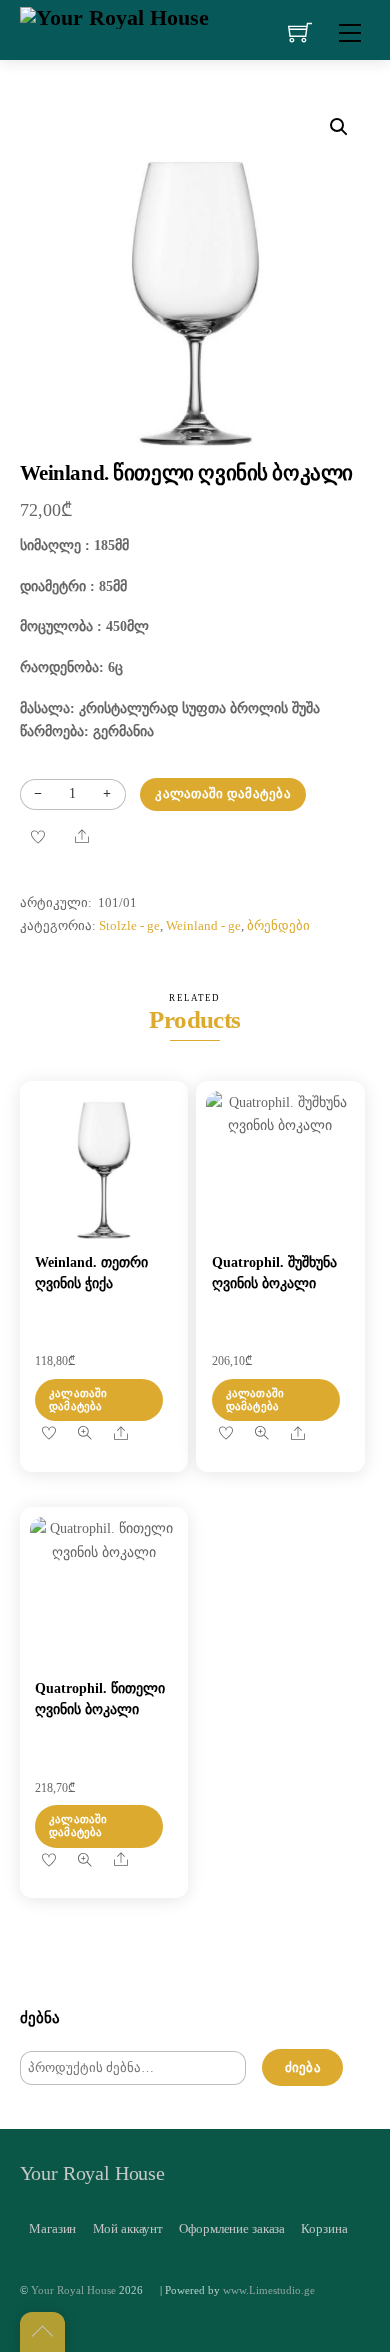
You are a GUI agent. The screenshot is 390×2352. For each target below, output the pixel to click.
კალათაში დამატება (222, 794)
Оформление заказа (232, 2228)
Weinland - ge (203, 926)
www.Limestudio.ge (269, 2290)
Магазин (52, 2228)
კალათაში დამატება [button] (78, 1399)
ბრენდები (278, 926)
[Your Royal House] (114, 15)
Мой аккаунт (128, 2228)
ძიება (303, 2067)
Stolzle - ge (129, 926)
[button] (339, 127)
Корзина (324, 2228)
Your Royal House (73, 2290)
